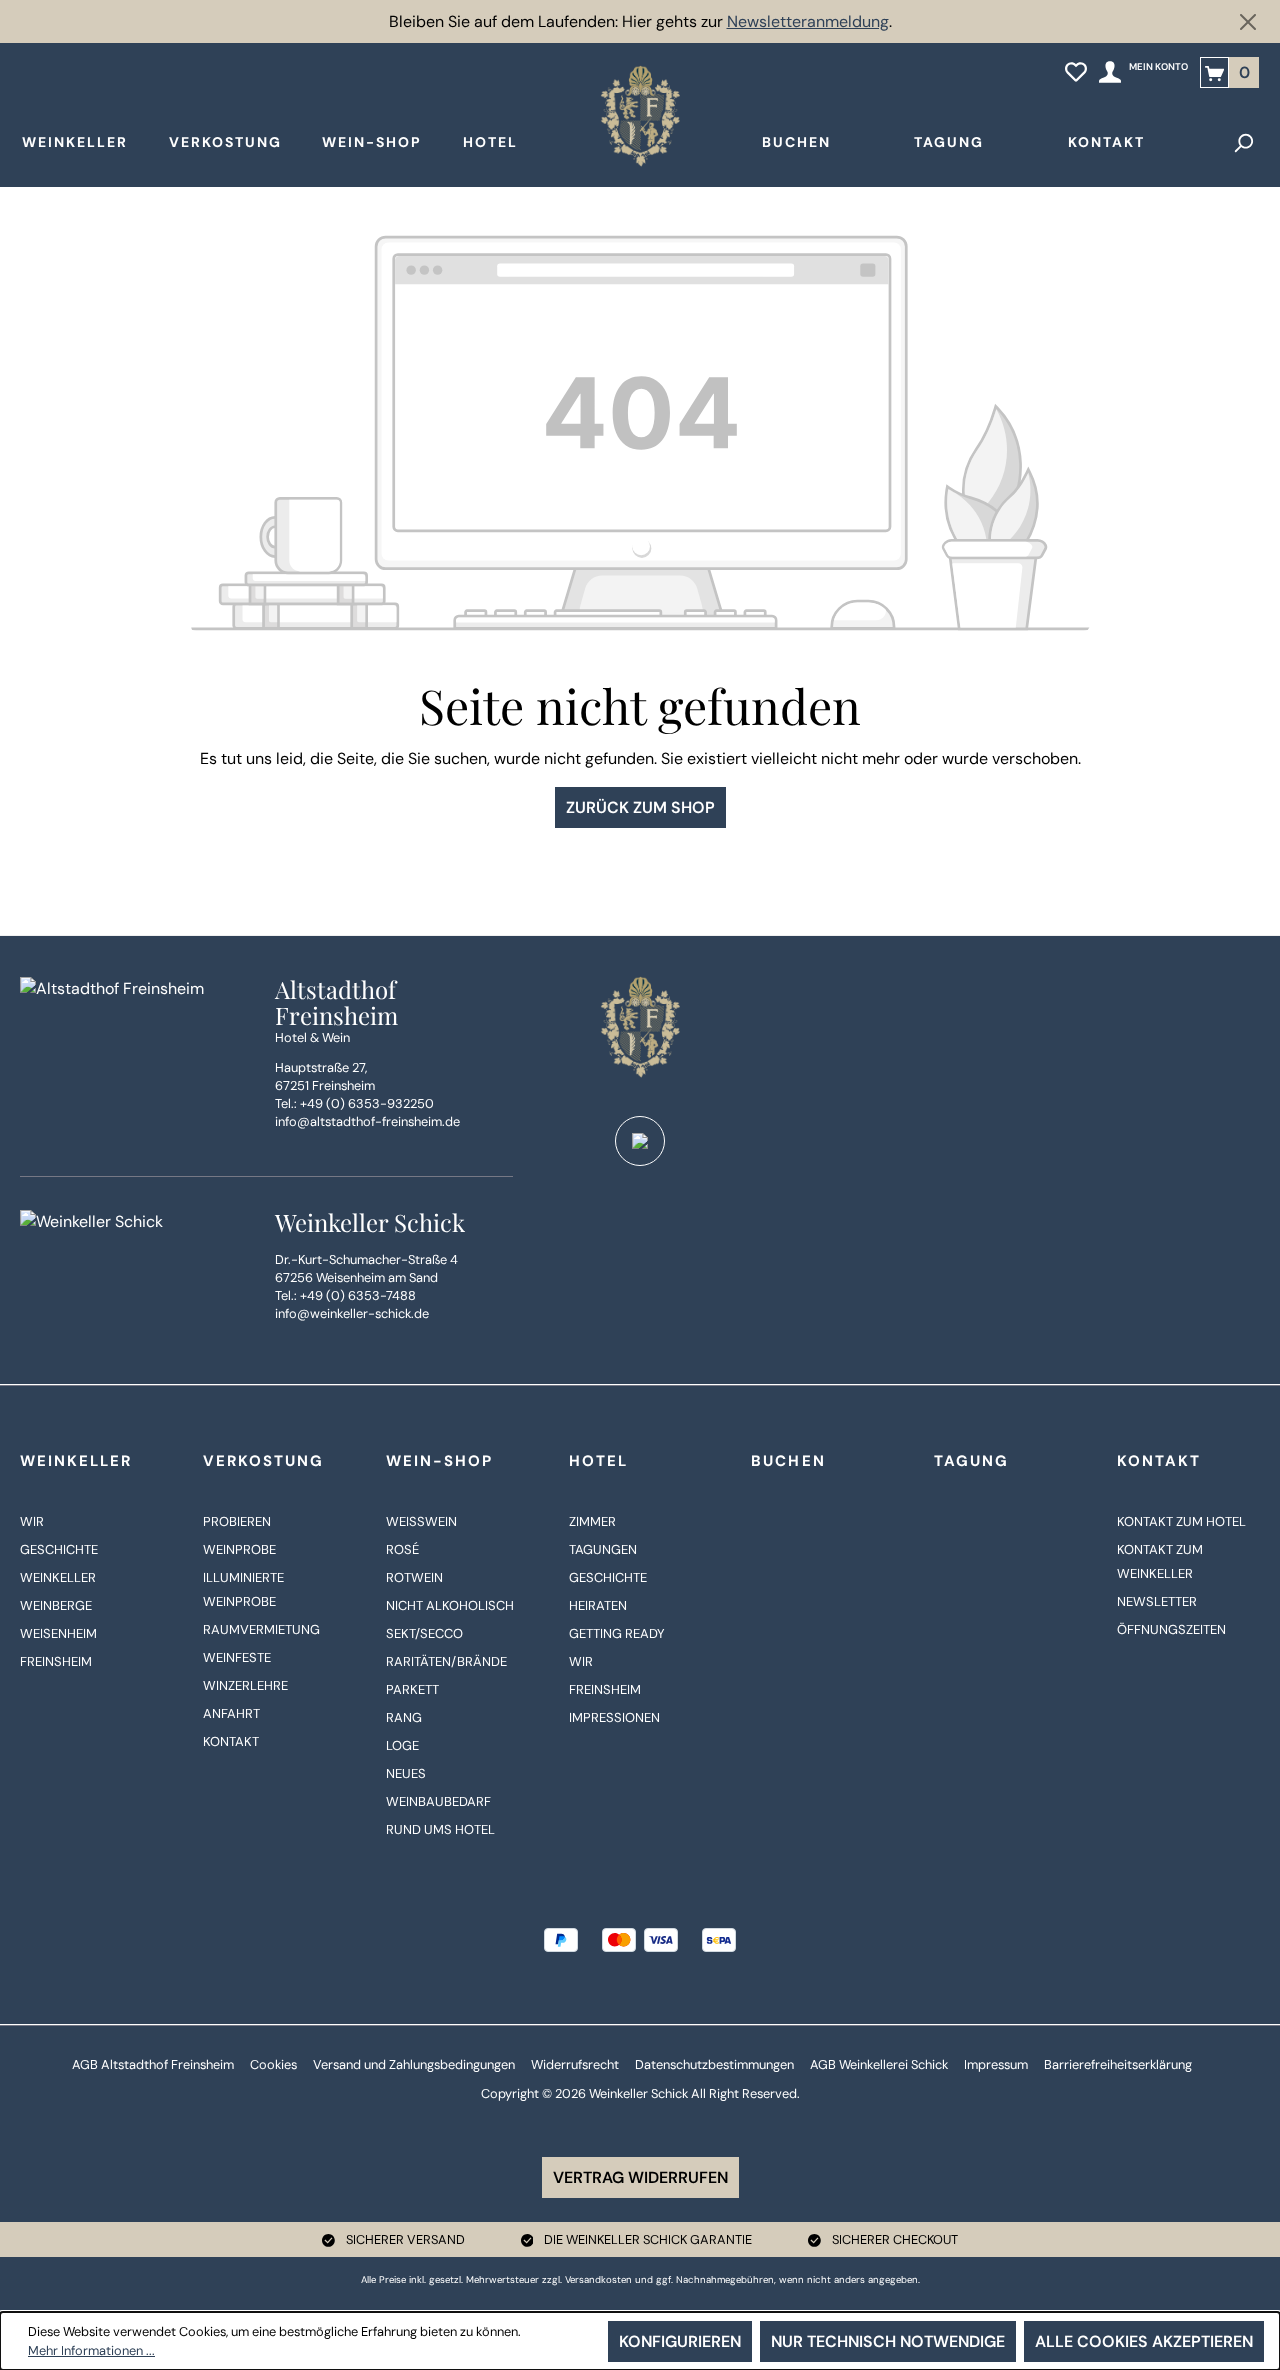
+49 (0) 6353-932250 (367, 1103)
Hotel (598, 1461)
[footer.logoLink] (639, 1027)
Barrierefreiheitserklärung (1118, 2064)
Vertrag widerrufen (640, 2177)
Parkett (412, 1689)
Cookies (273, 2064)
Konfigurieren (680, 2341)
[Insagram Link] (640, 1141)
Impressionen (614, 1717)
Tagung (971, 1461)
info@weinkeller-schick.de (352, 1313)
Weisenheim (58, 1633)
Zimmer (592, 1521)
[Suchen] (1243, 143)
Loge (402, 1745)
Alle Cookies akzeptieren (1144, 2341)
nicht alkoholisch (450, 1605)
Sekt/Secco (424, 1633)
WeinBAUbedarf (438, 1801)
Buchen (788, 1461)
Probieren (237, 1521)
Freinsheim (56, 1661)
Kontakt (231, 1741)
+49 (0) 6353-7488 (358, 1295)
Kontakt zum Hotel (1181, 1521)
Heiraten (598, 1605)
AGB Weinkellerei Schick (879, 2064)
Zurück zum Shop (640, 807)
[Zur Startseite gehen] (640, 116)
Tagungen (603, 1549)
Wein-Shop (439, 1461)
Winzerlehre (245, 1685)
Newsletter (1157, 1601)
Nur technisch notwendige (888, 2341)
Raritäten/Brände (446, 1661)
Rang (404, 1717)
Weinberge (56, 1605)
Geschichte (59, 1549)
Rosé (402, 1549)
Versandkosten (598, 2279)
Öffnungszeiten (1171, 1629)
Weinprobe (239, 1549)
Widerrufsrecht (575, 2064)
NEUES (406, 1773)
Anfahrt (231, 1713)
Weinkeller (76, 1461)
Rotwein (414, 1577)
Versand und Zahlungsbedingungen (414, 2064)
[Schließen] (1248, 22)
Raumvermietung (261, 1629)
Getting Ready (617, 1633)
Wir (32, 1521)
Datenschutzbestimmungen (714, 2064)
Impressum (996, 2064)
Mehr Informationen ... (91, 2350)
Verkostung (263, 1461)
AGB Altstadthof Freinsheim (153, 2064)
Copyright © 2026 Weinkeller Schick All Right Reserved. (640, 2093)
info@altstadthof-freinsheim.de (367, 1121)
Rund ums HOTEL (440, 1829)
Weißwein (421, 1521)
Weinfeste (237, 1657)
